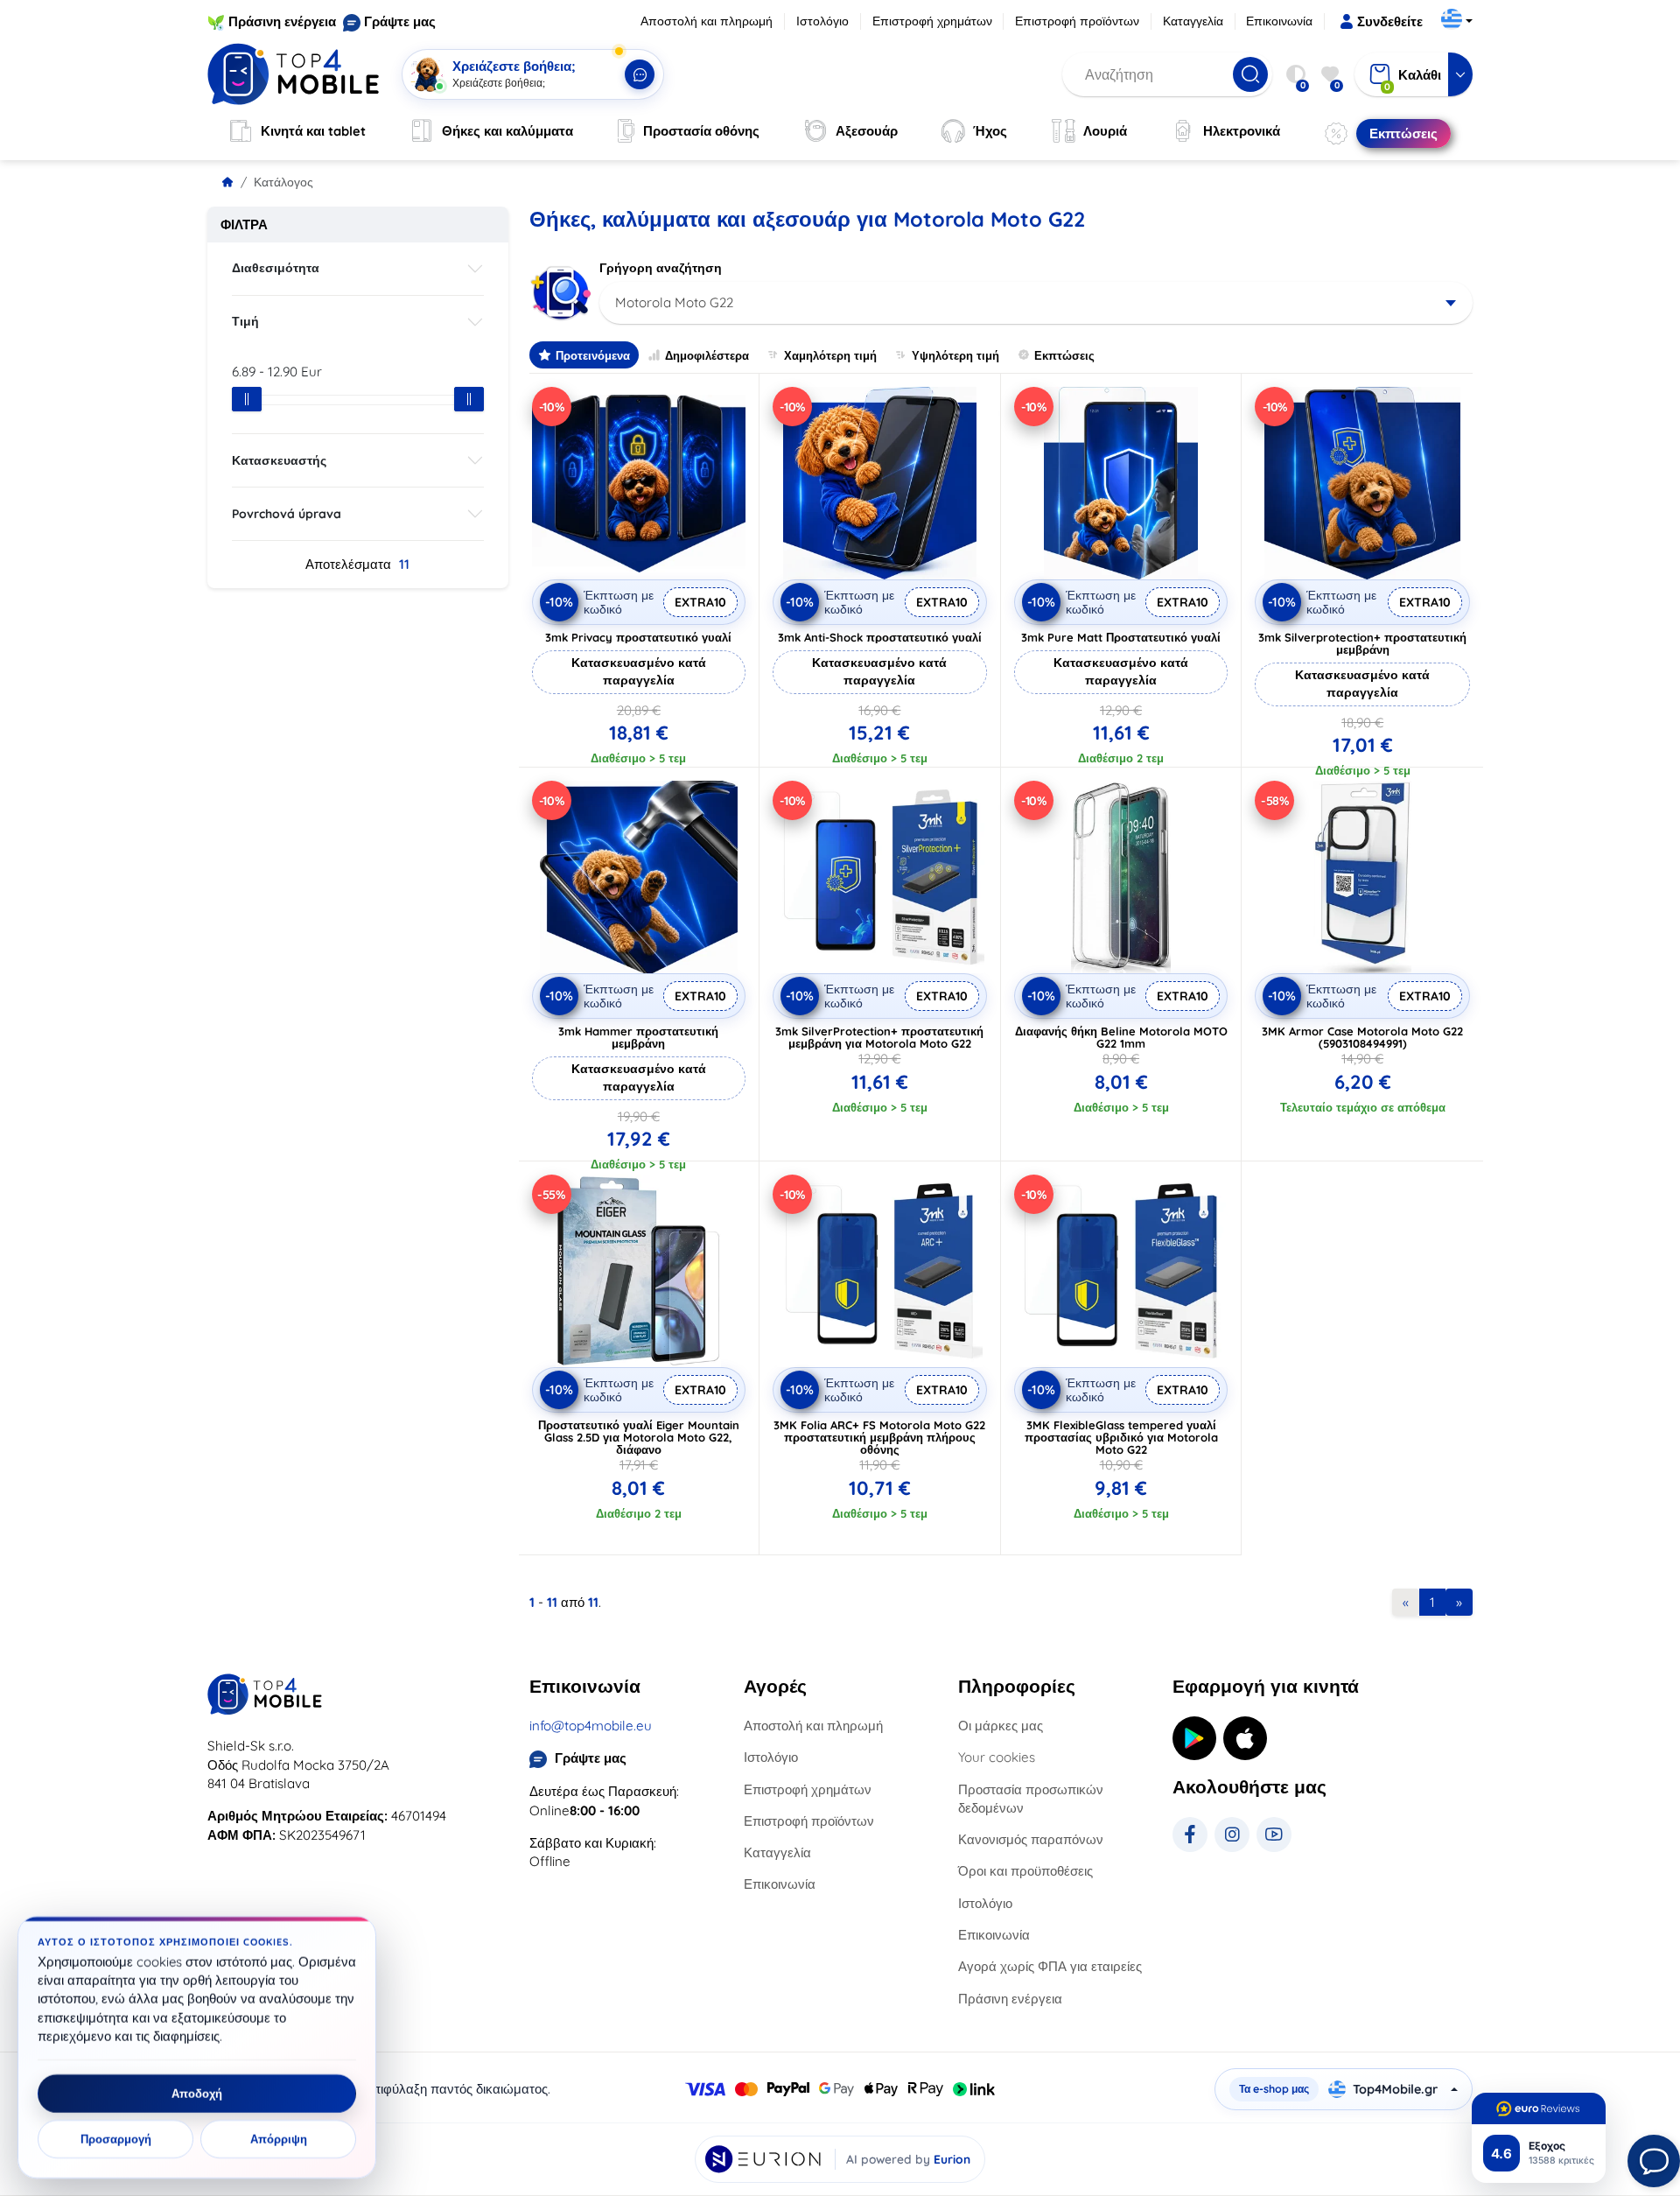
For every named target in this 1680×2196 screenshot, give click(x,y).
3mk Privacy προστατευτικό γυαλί (638, 637)
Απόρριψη (279, 2139)
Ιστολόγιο (822, 21)
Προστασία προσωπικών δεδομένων (1031, 1799)
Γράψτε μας (400, 21)
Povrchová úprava (287, 514)
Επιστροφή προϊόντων (1077, 21)
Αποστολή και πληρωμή (707, 21)
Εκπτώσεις (1064, 355)
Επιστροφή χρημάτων (932, 21)
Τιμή (245, 321)
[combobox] (1036, 303)
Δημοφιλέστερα (707, 355)
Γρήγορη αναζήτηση (661, 268)
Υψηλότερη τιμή (955, 355)
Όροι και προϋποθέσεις (1025, 1871)
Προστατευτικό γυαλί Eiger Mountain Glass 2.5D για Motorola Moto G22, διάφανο (639, 1437)
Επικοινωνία (1279, 21)
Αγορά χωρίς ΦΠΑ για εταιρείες (1050, 1966)
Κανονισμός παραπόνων (1031, 1839)
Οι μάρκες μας (1001, 1726)
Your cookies (997, 1757)
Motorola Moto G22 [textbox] (674, 302)
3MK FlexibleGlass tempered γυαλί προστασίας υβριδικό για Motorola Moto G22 (1121, 1437)
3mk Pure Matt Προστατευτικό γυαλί (1121, 637)
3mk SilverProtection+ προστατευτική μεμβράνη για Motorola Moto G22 (879, 1037)
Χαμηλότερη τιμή (830, 355)
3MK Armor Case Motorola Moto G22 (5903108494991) (1362, 1037)
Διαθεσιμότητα (276, 268)
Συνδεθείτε (1390, 21)
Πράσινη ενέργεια (282, 21)
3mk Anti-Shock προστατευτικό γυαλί (880, 637)
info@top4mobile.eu (591, 1726)
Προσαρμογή (116, 2139)
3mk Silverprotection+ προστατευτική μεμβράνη (1362, 643)
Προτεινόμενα (593, 355)
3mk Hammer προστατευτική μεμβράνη (638, 1037)
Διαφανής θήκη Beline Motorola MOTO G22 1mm (1121, 1037)
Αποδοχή (197, 2094)
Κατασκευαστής (279, 460)
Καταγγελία (1193, 21)
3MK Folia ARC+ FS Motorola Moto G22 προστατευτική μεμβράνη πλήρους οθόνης (879, 1437)
